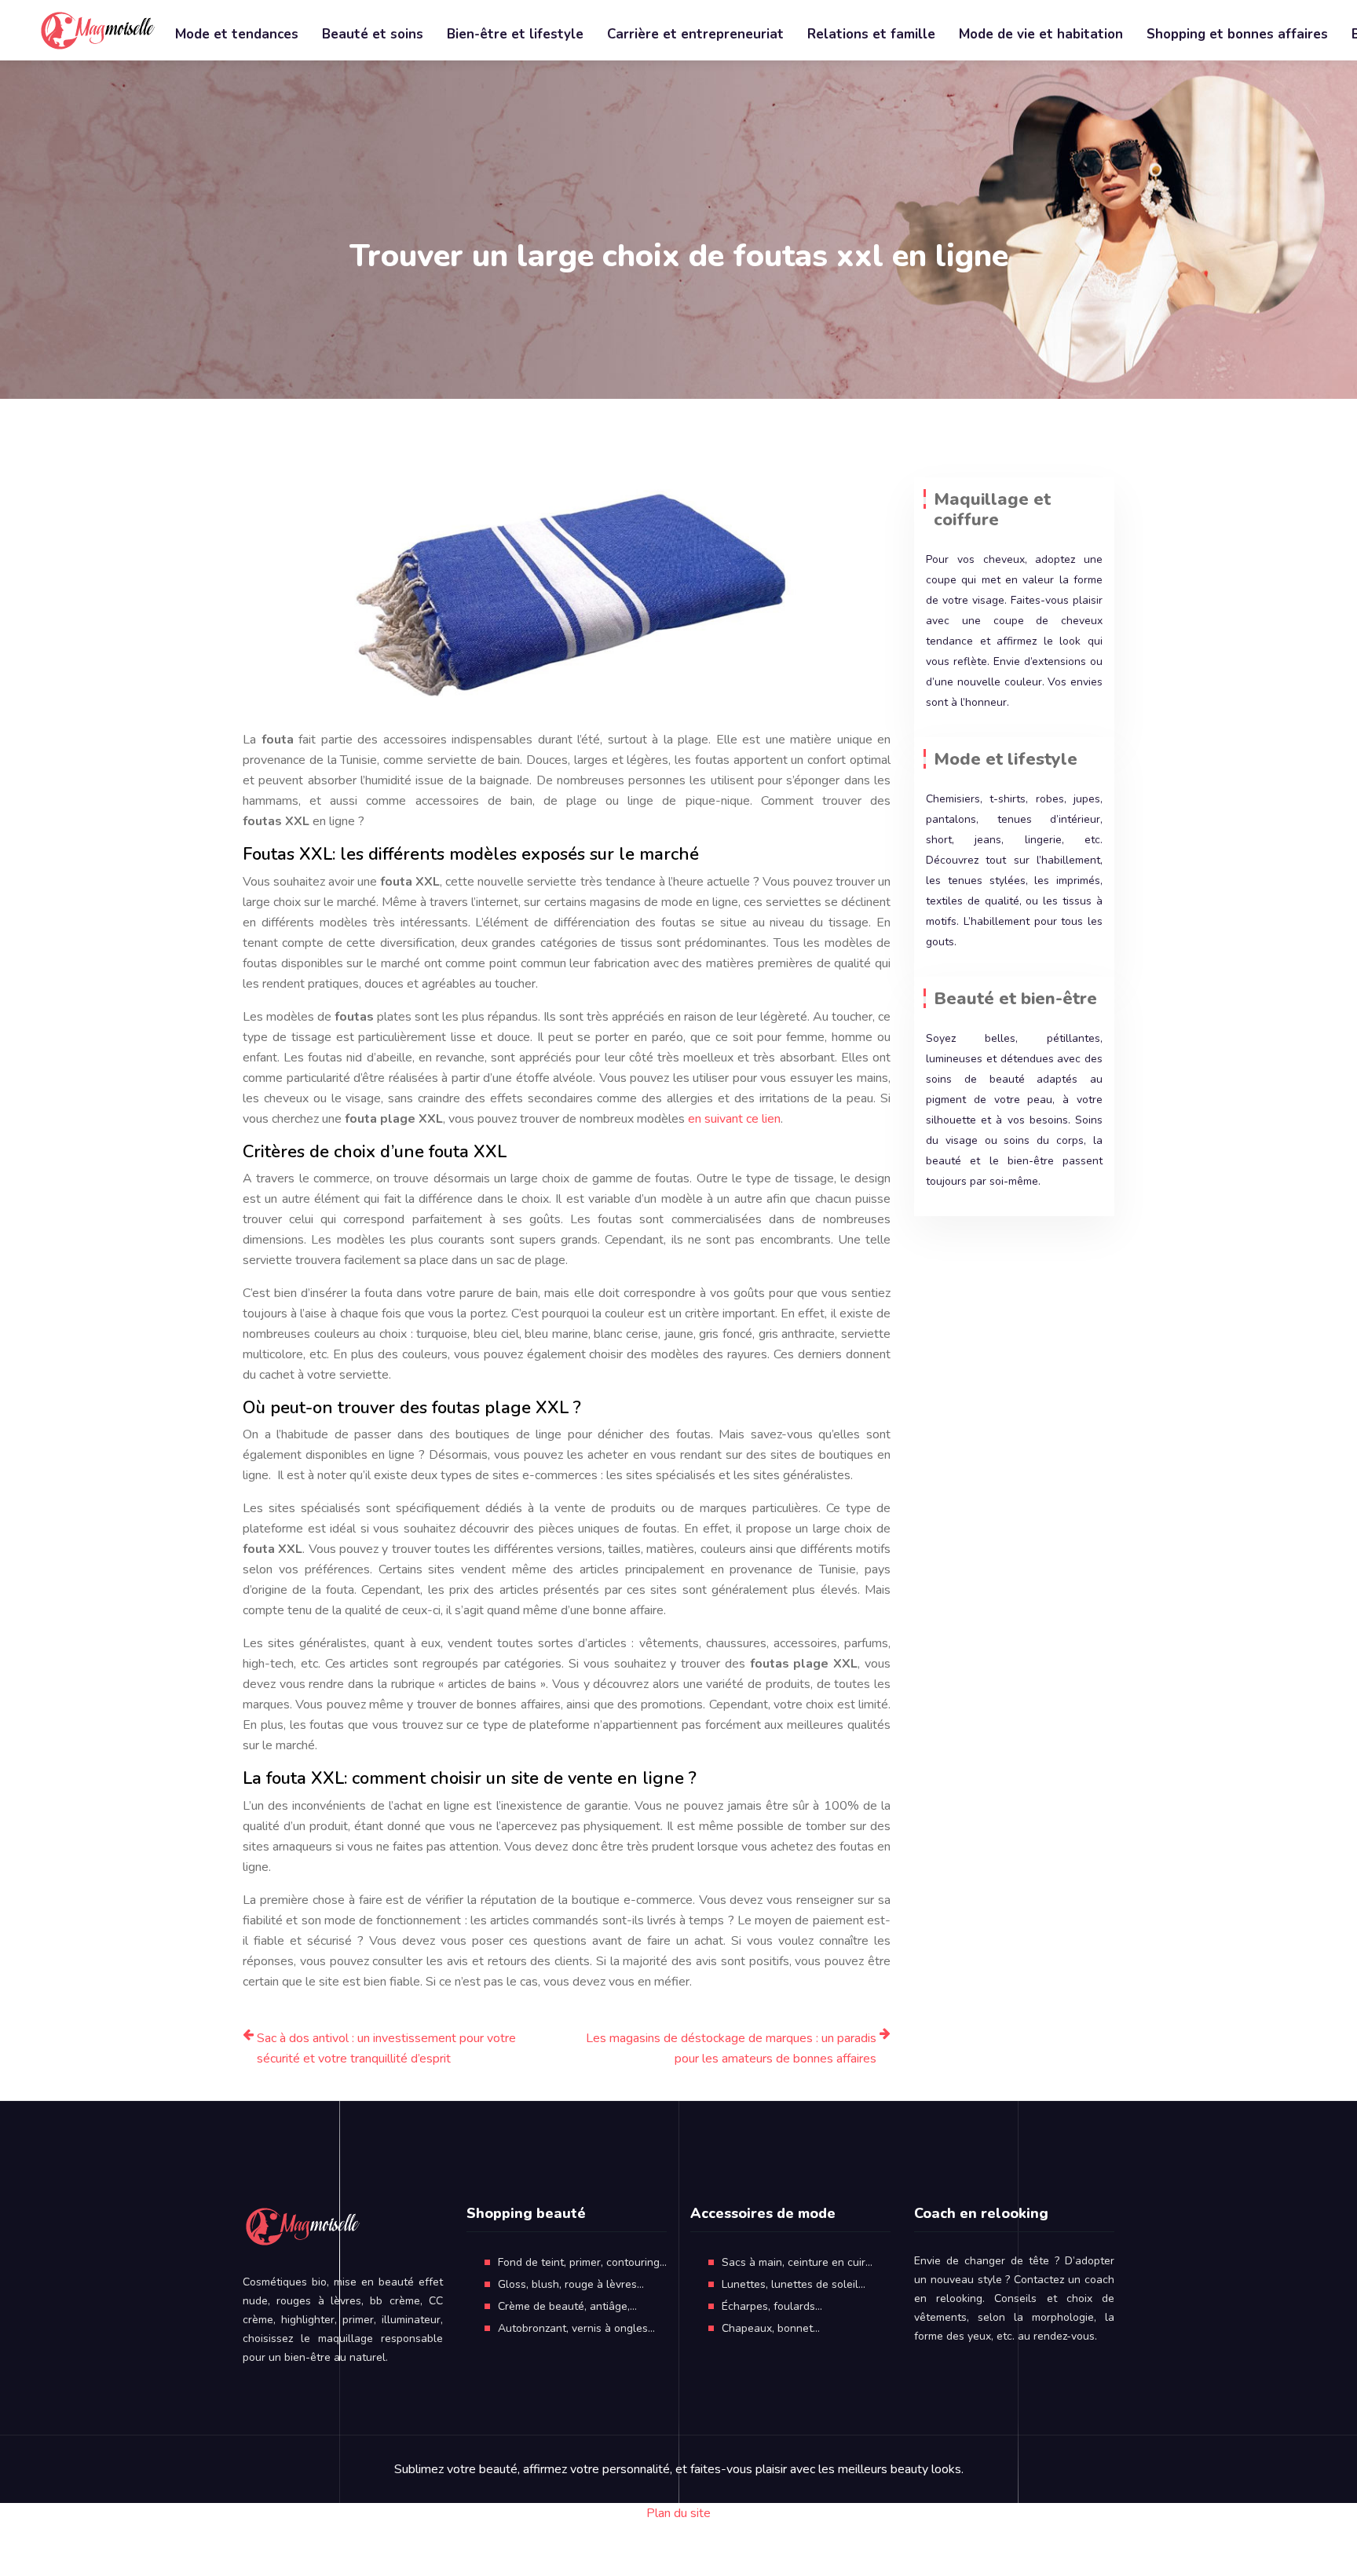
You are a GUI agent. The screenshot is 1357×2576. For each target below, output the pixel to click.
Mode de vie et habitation (1041, 34)
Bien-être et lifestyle (515, 34)
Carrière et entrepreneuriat (695, 34)
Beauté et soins (373, 34)
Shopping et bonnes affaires (1237, 34)
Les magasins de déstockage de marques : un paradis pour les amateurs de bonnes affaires (731, 2048)
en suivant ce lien (734, 1119)
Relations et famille (871, 34)
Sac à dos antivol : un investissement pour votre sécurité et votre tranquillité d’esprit (386, 2048)
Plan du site (678, 2513)
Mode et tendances (237, 34)
